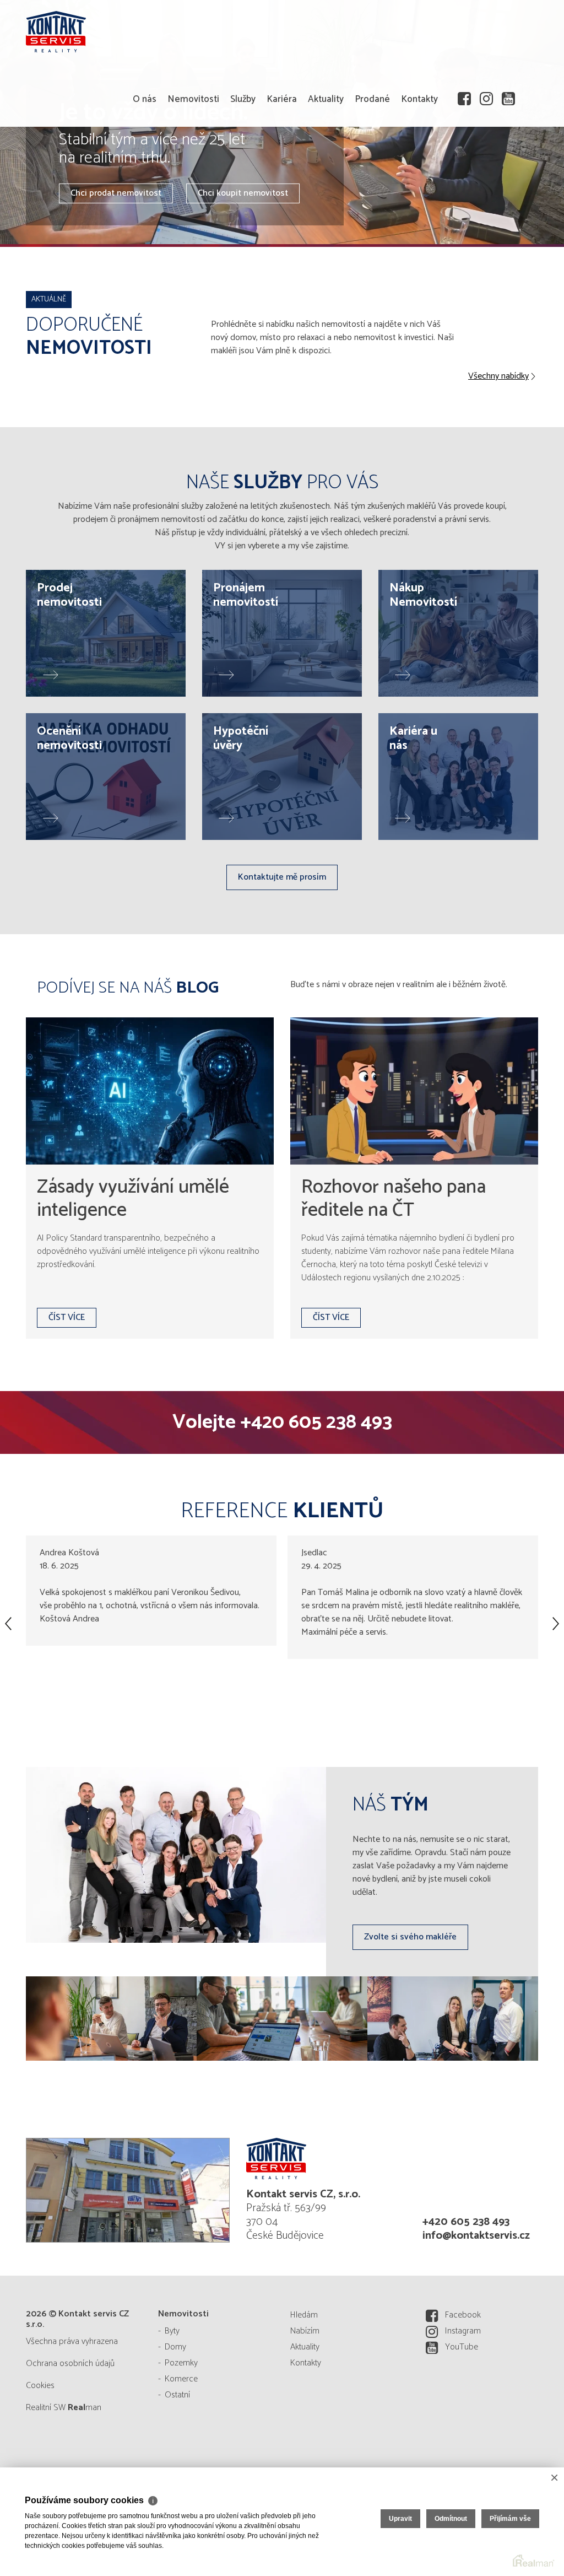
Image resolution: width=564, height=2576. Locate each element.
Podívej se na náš (128, 988)
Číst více (67, 1317)
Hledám (304, 2315)
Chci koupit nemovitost (243, 193)
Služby (243, 99)
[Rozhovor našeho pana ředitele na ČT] (414, 1091)
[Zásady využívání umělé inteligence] (150, 1091)
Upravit (400, 2519)
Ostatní (177, 2395)
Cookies (40, 2386)
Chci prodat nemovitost (116, 193)
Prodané (372, 99)
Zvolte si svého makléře (410, 1937)
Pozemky (181, 2363)
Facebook (463, 2315)
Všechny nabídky (498, 376)
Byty (172, 2331)
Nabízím (305, 2331)
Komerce (181, 2379)
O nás (145, 99)
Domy (175, 2347)
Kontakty (419, 99)
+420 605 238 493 (316, 1422)
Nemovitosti (193, 99)
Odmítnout (451, 2519)
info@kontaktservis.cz (476, 2236)
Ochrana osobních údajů (70, 2364)
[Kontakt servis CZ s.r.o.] (326, 2159)
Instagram (463, 2331)
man (85, 2408)
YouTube (462, 2347)
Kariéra (282, 99)
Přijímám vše (510, 2519)
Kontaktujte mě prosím (282, 877)
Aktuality (326, 99)
